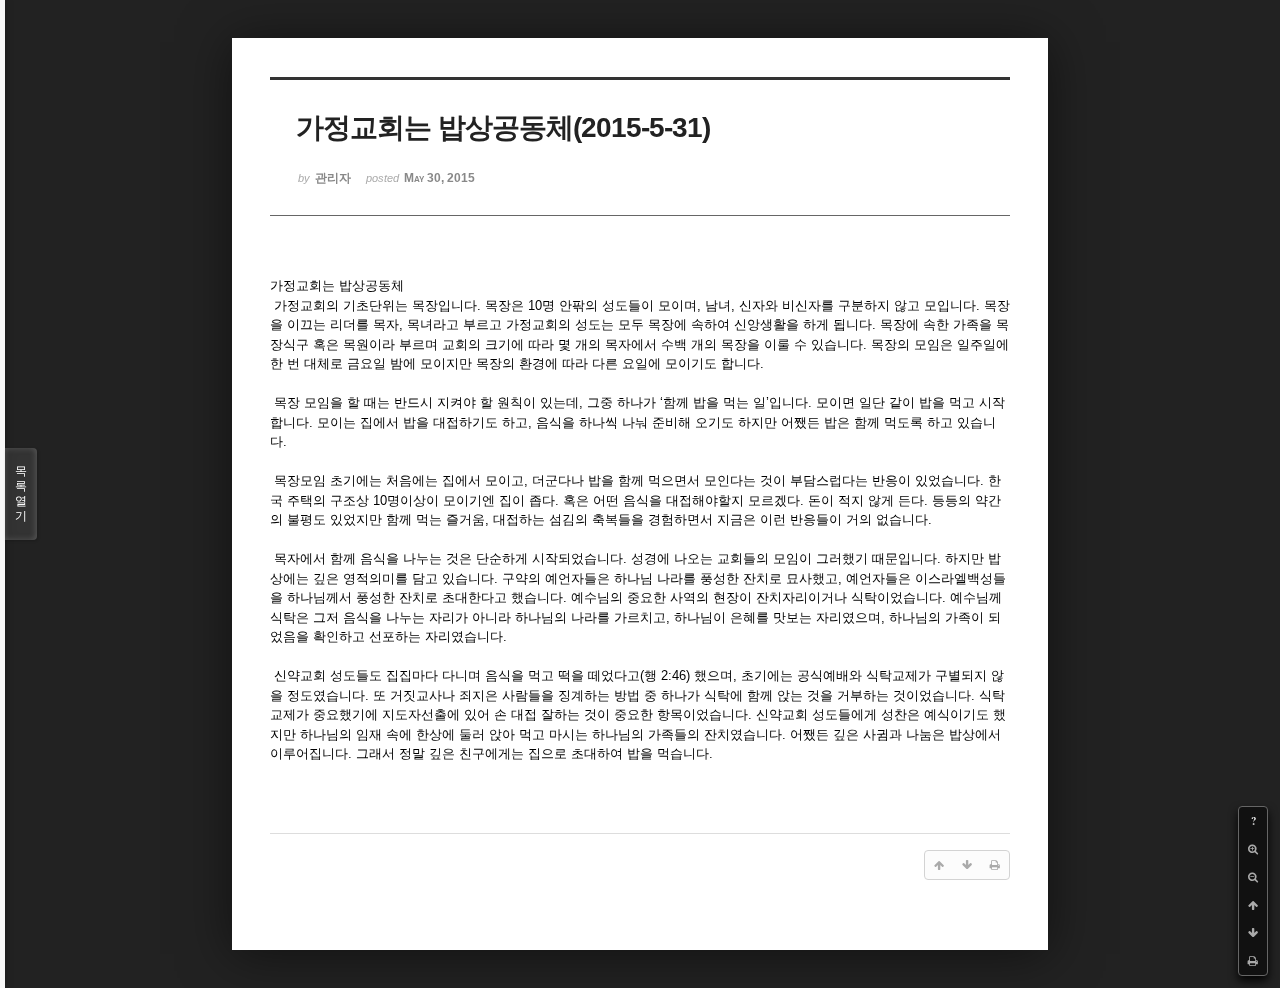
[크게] (1253, 849)
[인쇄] (1253, 961)
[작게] (1253, 877)
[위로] (1253, 905)
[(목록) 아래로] (1253, 933)
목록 (21, 493)
